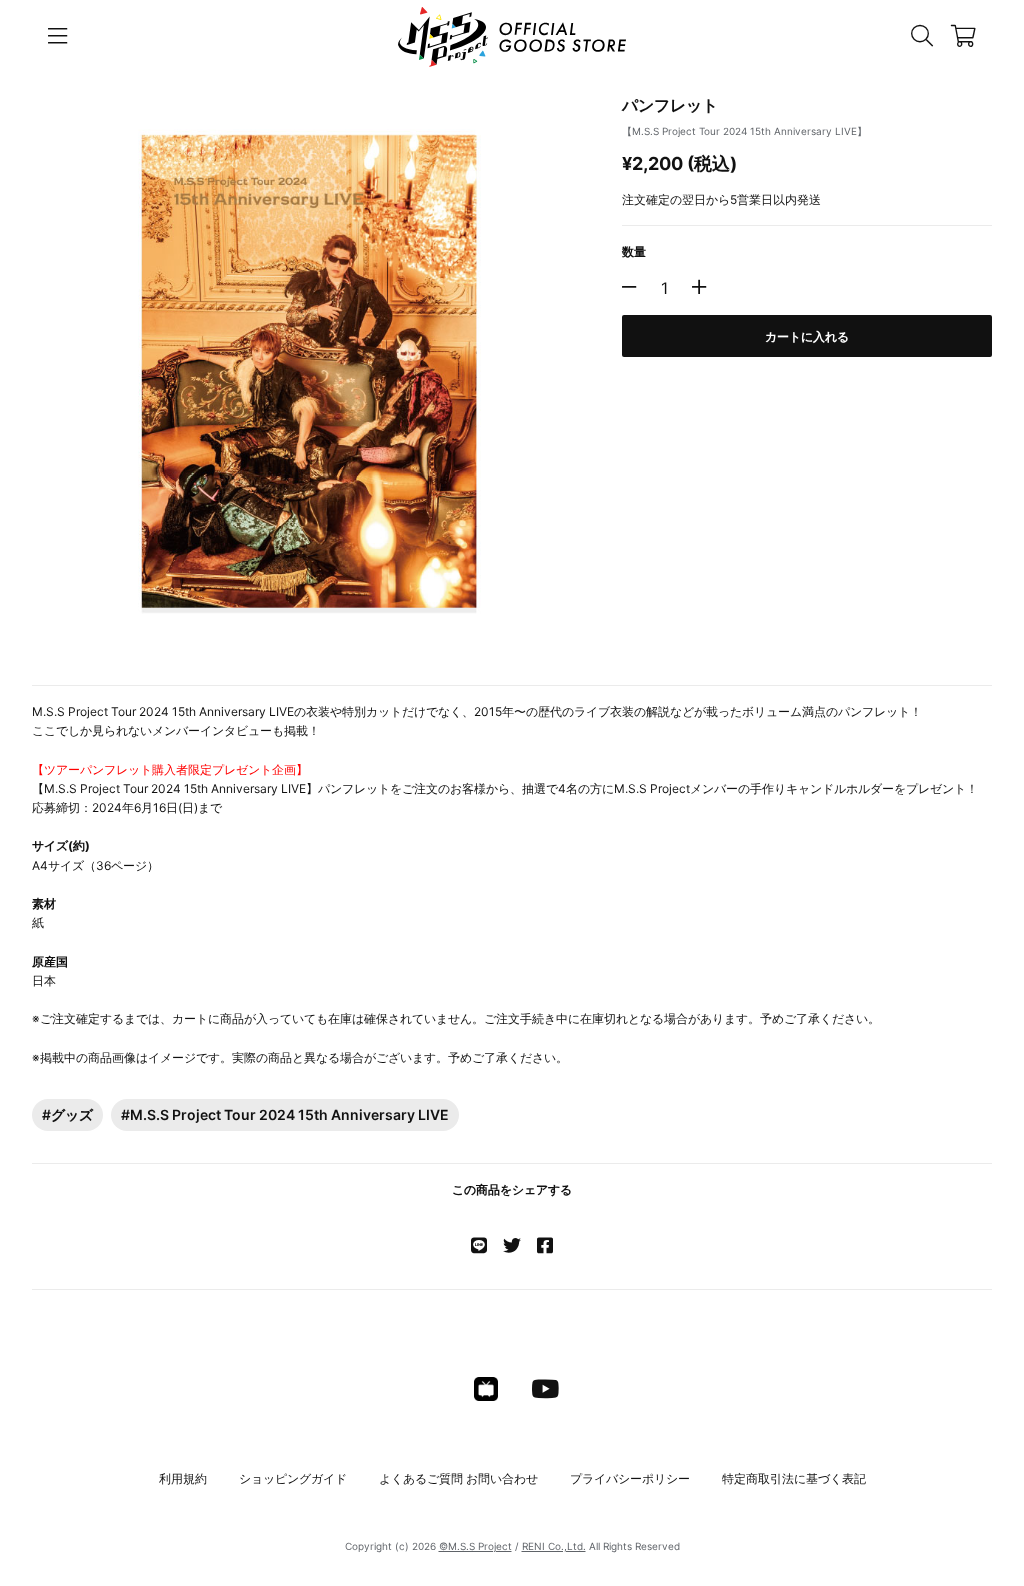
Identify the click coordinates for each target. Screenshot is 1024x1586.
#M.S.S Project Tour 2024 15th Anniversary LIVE (285, 1114)
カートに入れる (807, 336)
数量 (634, 251)
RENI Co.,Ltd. (554, 1546)
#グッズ (67, 1114)
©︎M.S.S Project (475, 1546)
